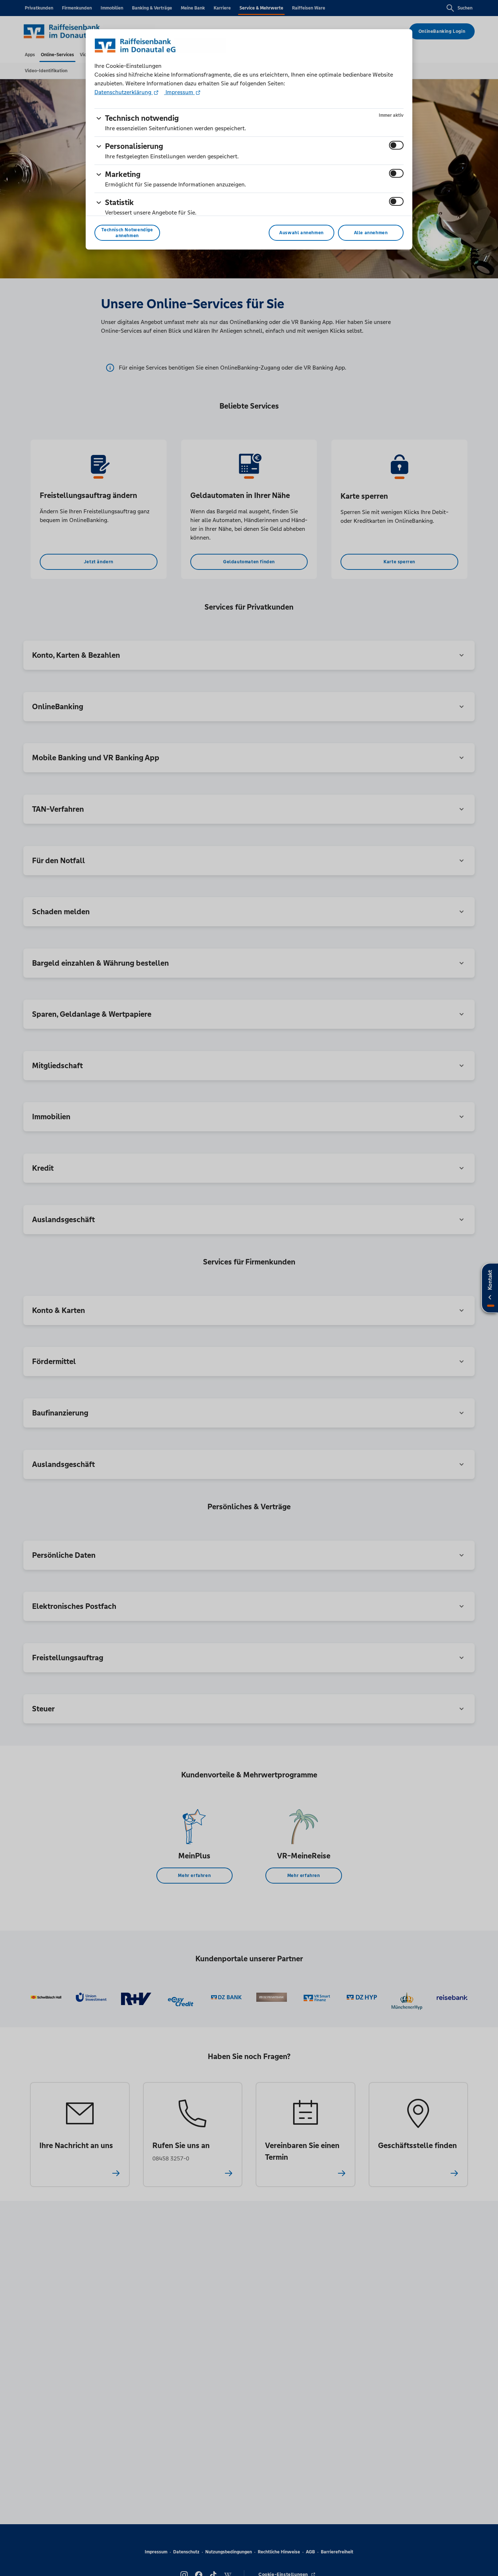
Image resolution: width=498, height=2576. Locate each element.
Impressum (179, 92)
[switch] (396, 145)
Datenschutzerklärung (124, 92)
